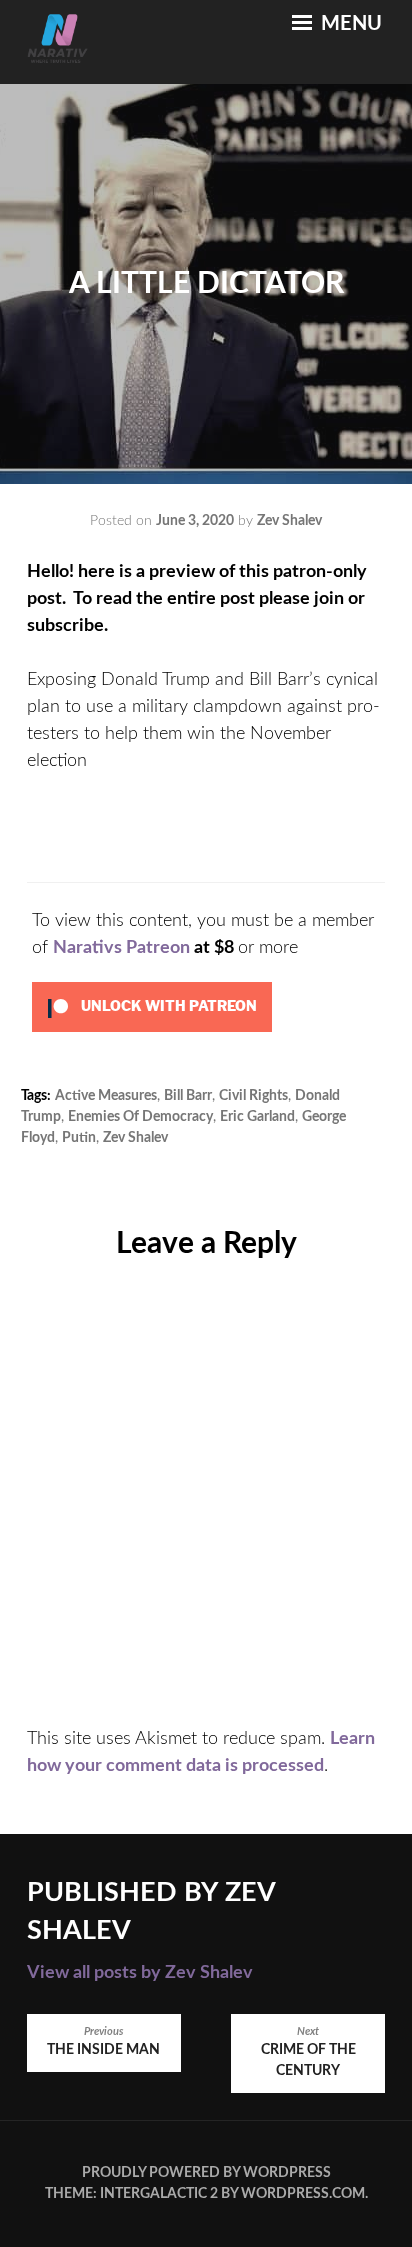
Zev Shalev (289, 521)
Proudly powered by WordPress (206, 2173)
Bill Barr (188, 1096)
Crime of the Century (308, 2053)
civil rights (253, 1096)
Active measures (106, 1096)
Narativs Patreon (121, 948)
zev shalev (135, 1138)
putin (79, 1138)
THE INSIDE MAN (103, 2042)
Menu (349, 24)
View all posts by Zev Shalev (140, 1973)
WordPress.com (303, 2194)
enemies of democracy (140, 1117)
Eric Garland (257, 1117)
